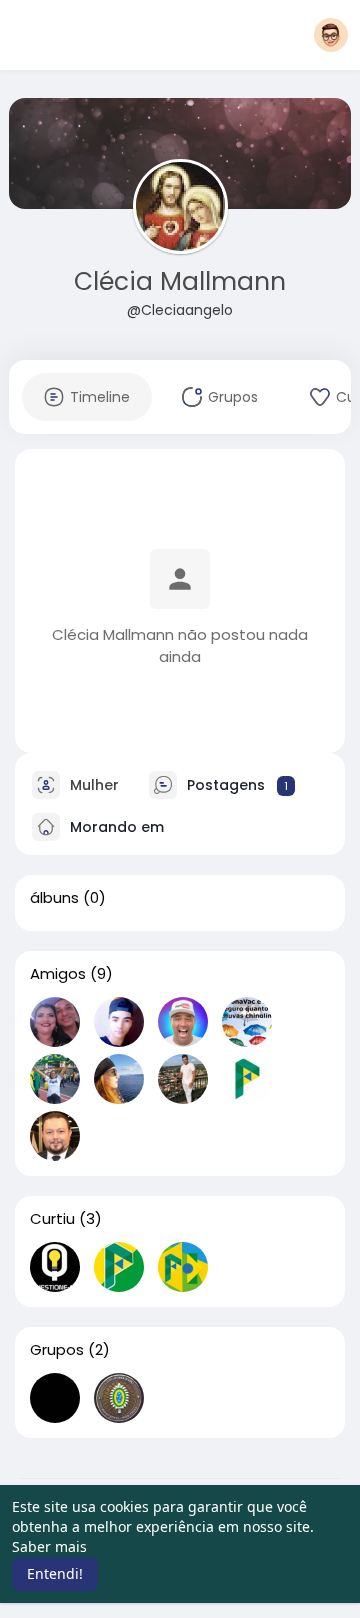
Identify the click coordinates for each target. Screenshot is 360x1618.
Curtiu (52, 1219)
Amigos (58, 974)
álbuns (54, 898)
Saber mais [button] (49, 1546)
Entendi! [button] (55, 1573)
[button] (331, 35)
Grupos (57, 1350)
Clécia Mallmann (180, 281)
